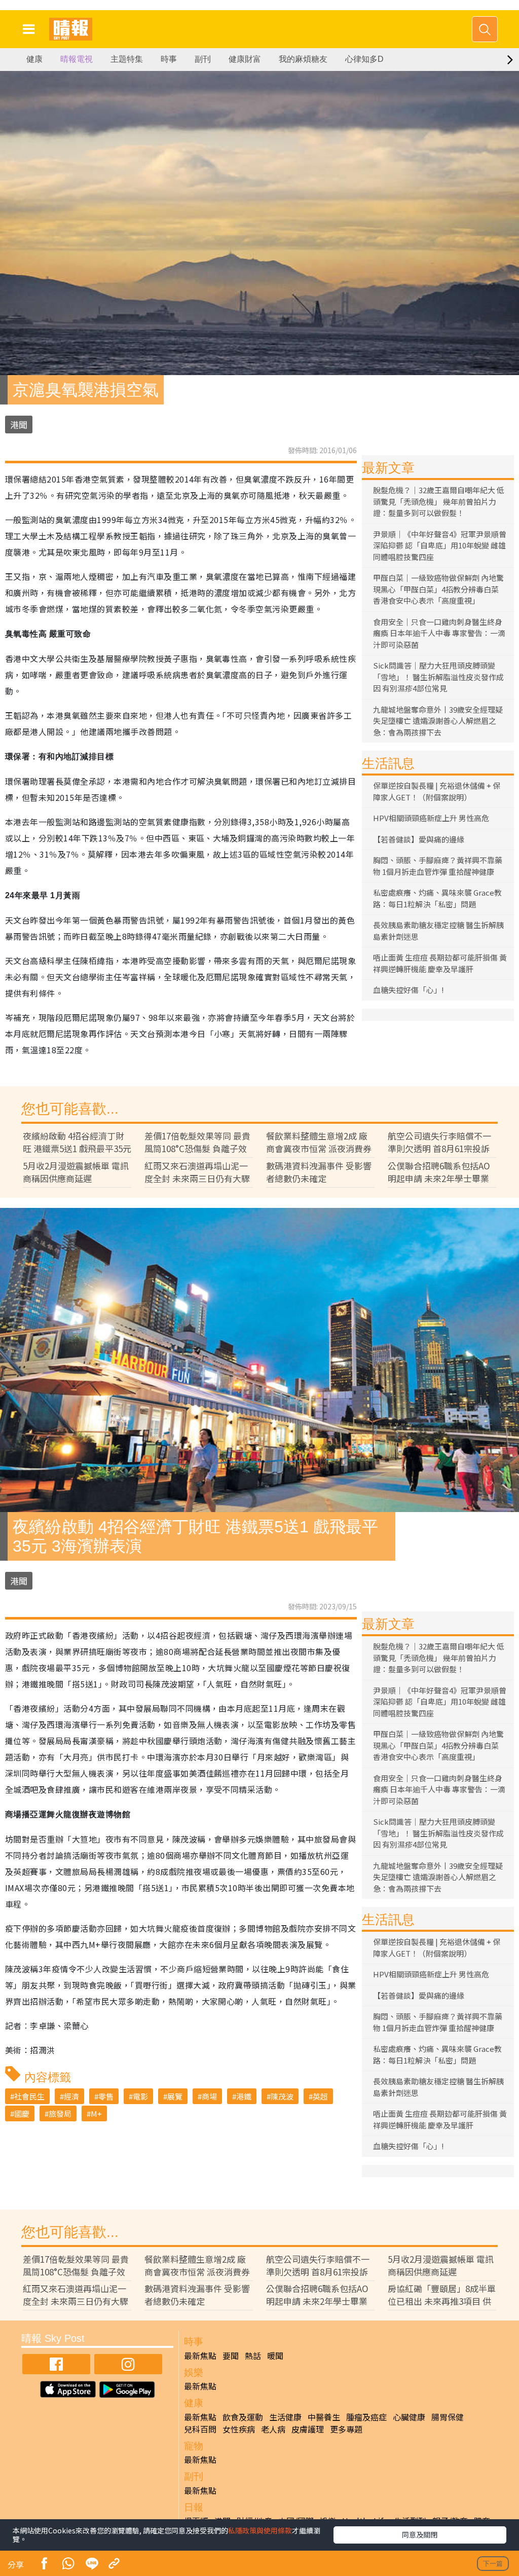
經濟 (71, 2096)
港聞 (19, 425)
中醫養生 (324, 2417)
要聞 (231, 2356)
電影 (140, 2096)
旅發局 (60, 2113)
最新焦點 (200, 2356)
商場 (209, 2096)
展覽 (175, 2096)
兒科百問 (200, 2429)
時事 (169, 59)
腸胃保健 (448, 2417)
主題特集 (127, 59)
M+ (96, 2113)
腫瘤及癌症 (366, 2417)
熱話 (253, 2356)
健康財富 (245, 59)
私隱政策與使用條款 (260, 2530)
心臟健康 (409, 2417)
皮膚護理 (308, 2429)
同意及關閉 (420, 2534)
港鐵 (244, 2096)
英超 (320, 2096)
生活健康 (285, 2417)
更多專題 (346, 2429)
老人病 (273, 2429)
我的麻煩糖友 (303, 59)
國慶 (22, 2113)
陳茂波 (282, 2096)
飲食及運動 (243, 2417)
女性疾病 (239, 2429)
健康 (34, 59)
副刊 (203, 59)
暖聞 (275, 2356)
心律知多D (364, 59)
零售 (106, 2096)
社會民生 (29, 2096)
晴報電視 (77, 59)
